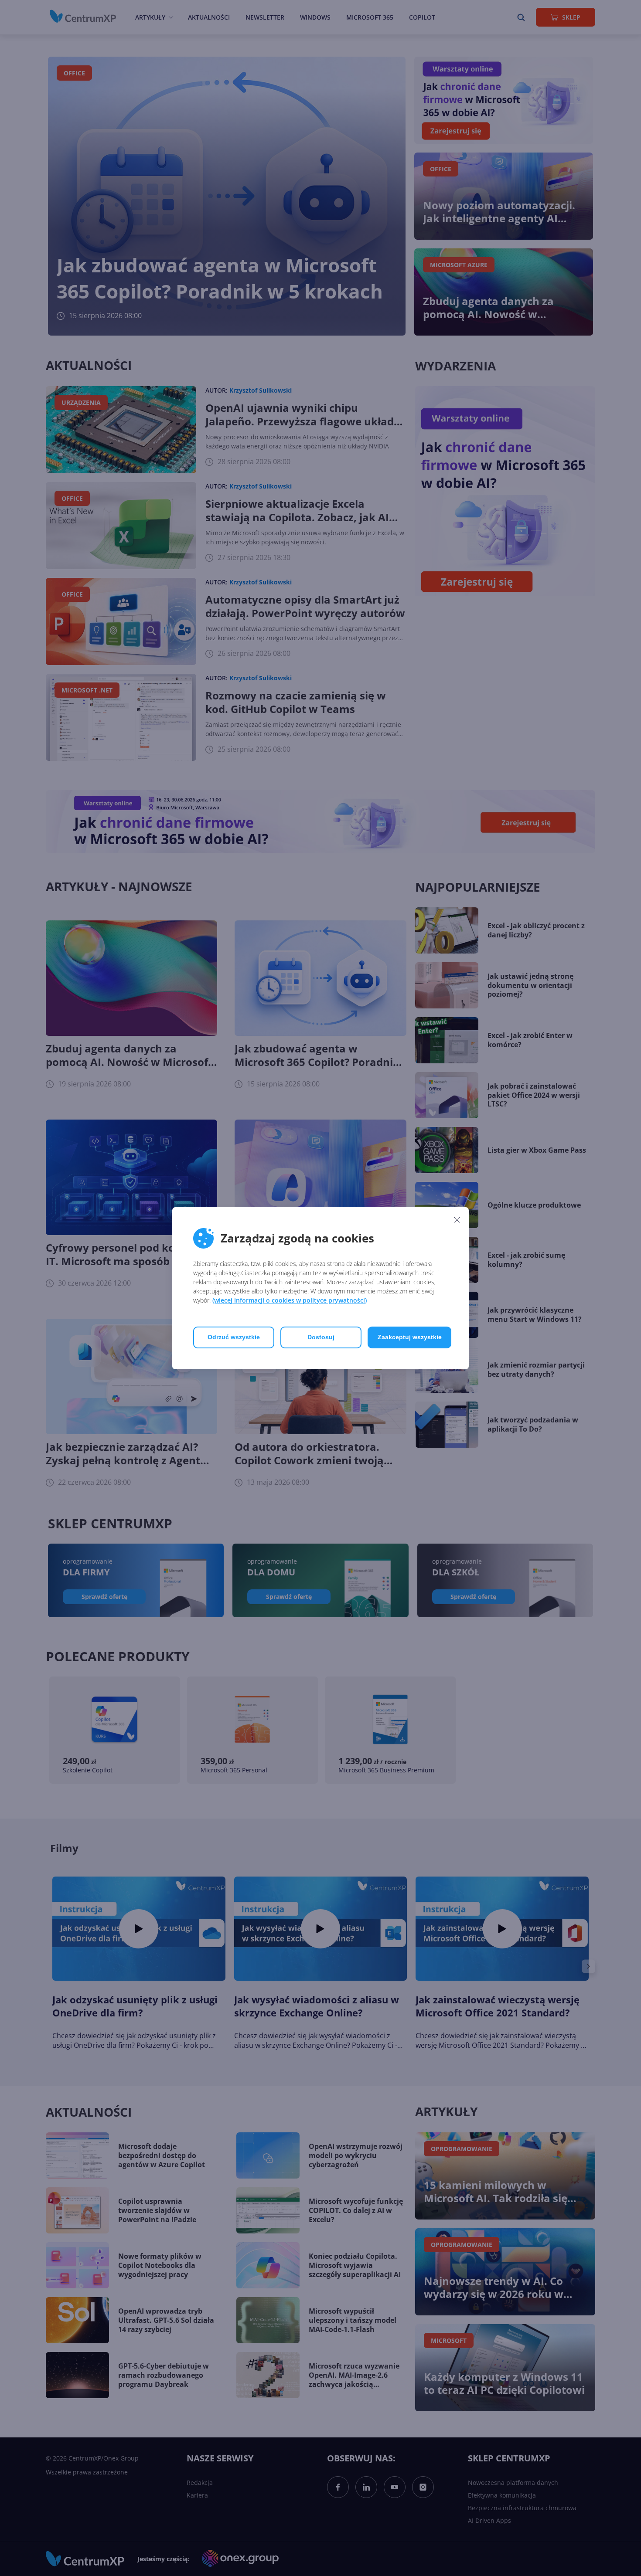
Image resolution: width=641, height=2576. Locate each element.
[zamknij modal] (457, 1220)
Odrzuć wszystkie (234, 1337)
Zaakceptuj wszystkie (410, 1337)
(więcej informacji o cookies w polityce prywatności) (290, 1300)
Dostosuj (321, 1337)
